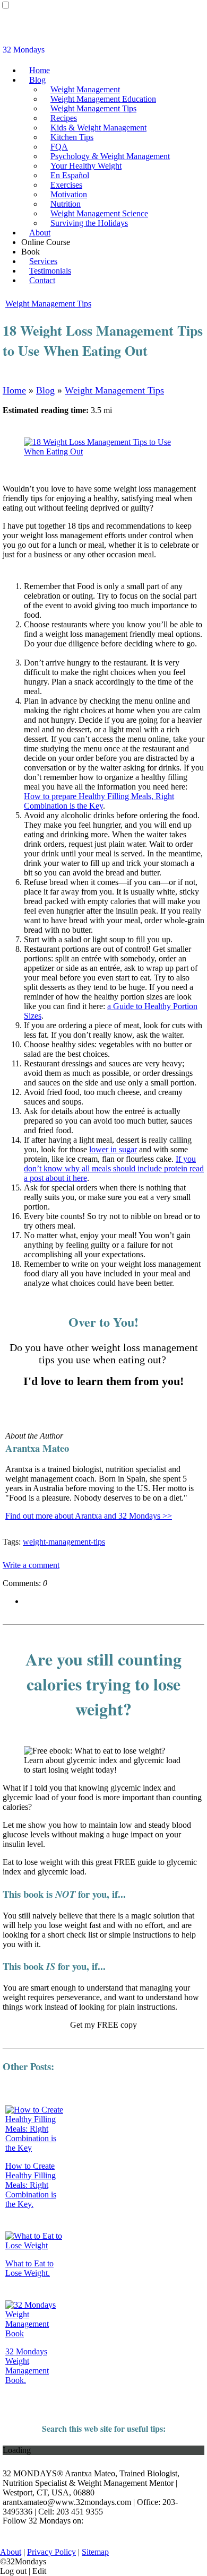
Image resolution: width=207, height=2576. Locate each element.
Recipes (64, 118)
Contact (42, 280)
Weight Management (85, 89)
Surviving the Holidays (89, 223)
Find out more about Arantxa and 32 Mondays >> (89, 1516)
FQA (59, 147)
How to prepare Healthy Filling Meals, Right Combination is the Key (99, 801)
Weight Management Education (103, 99)
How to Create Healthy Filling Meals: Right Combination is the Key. (31, 2185)
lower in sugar (113, 1149)
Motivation (69, 194)
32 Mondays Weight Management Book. (27, 2366)
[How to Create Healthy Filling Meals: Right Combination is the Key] (35, 2148)
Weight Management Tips (93, 108)
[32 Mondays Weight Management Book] (35, 2333)
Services (43, 261)
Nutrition (66, 204)
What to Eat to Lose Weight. (29, 2268)
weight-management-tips (64, 1542)
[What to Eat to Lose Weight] (35, 2245)
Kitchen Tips (72, 137)
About (40, 233)
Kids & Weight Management (98, 128)
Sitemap (95, 2552)
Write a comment (31, 1565)
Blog (37, 80)
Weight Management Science (99, 213)
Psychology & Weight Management (110, 156)
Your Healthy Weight (86, 166)
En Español (70, 175)
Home (40, 70)
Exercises (66, 185)
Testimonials (50, 271)
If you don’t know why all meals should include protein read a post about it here (114, 1168)
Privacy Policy (51, 2552)
